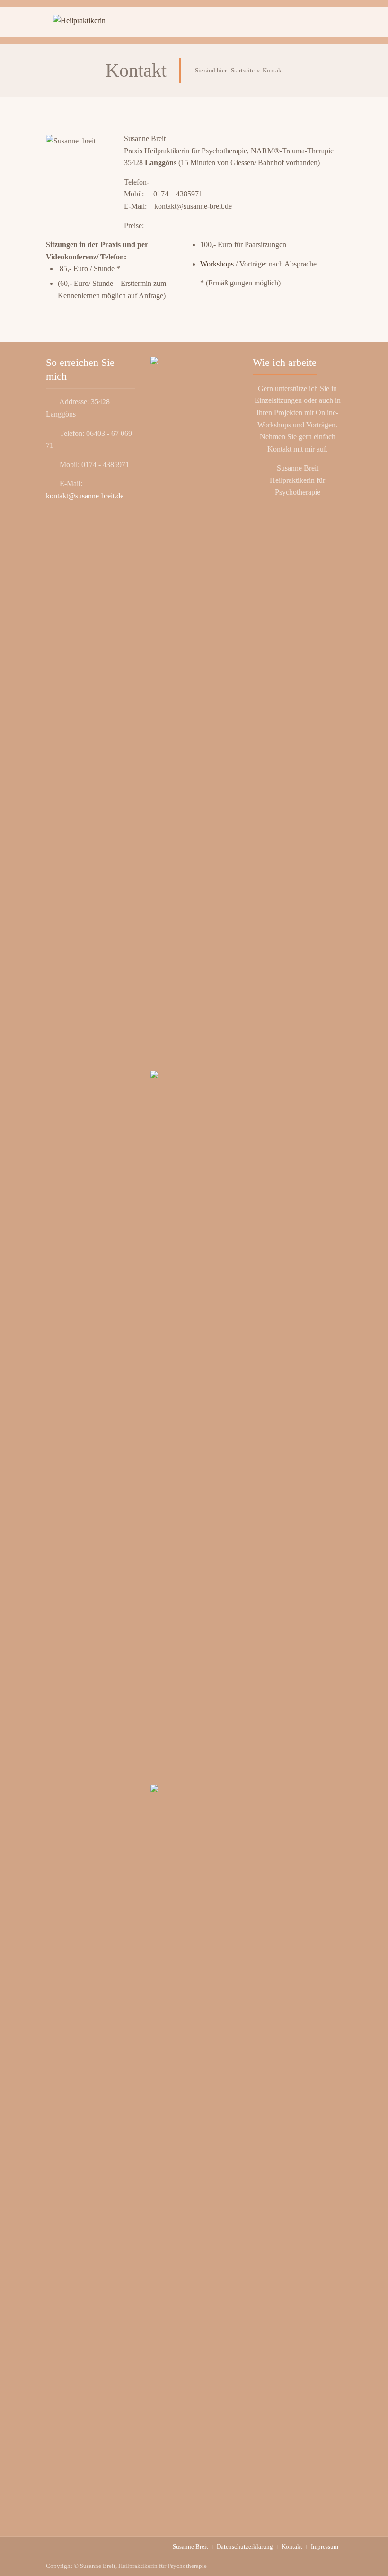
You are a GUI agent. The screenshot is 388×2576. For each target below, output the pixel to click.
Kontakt (292, 2546)
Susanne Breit (190, 2546)
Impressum (325, 2546)
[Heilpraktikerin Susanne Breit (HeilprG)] (91, 22)
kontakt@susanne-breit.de (85, 496)
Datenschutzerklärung (245, 2546)
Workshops (217, 264)
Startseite (243, 70)
